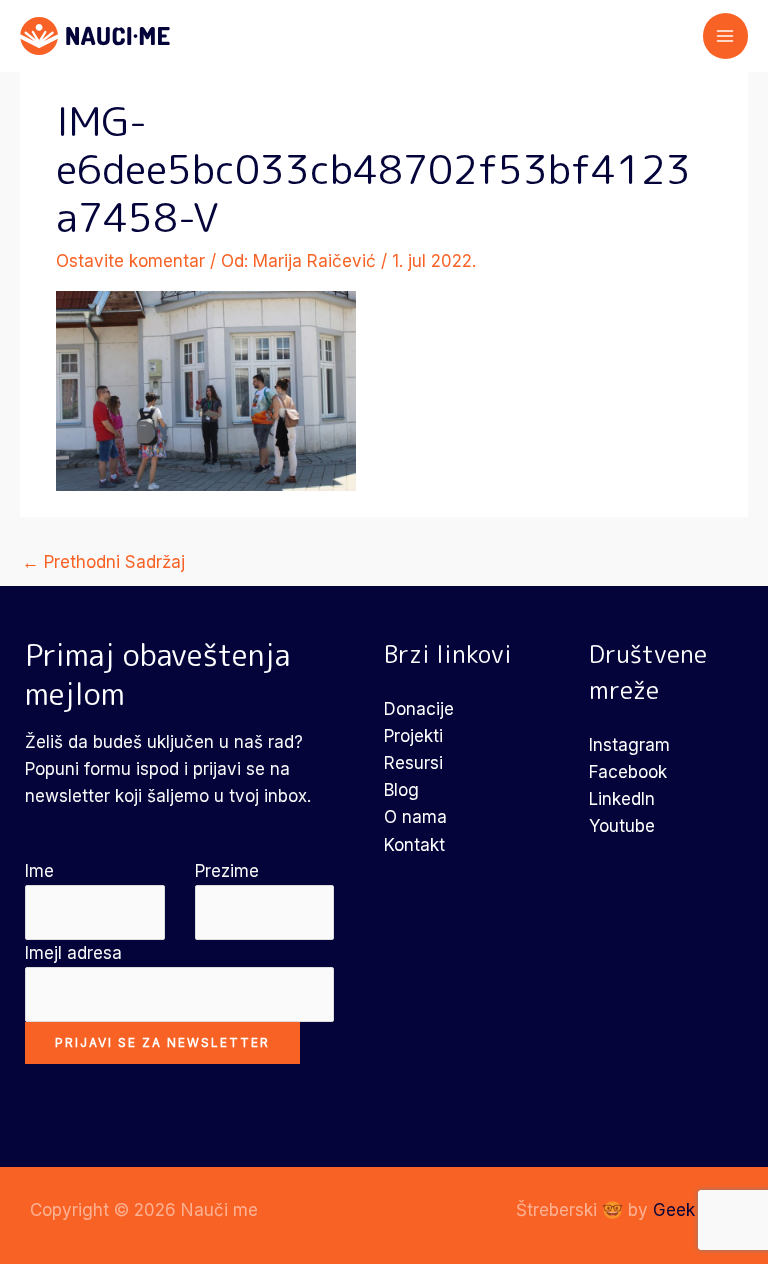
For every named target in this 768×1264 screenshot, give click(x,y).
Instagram (629, 745)
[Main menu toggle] (726, 36)
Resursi (413, 763)
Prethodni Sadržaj (103, 562)
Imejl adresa (73, 953)
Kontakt (414, 845)
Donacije (419, 709)
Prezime (227, 871)
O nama (415, 817)
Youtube (622, 826)
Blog (401, 790)
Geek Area (695, 1210)
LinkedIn (622, 799)
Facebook (628, 772)
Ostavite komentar (130, 261)
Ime (39, 871)
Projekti (413, 736)
